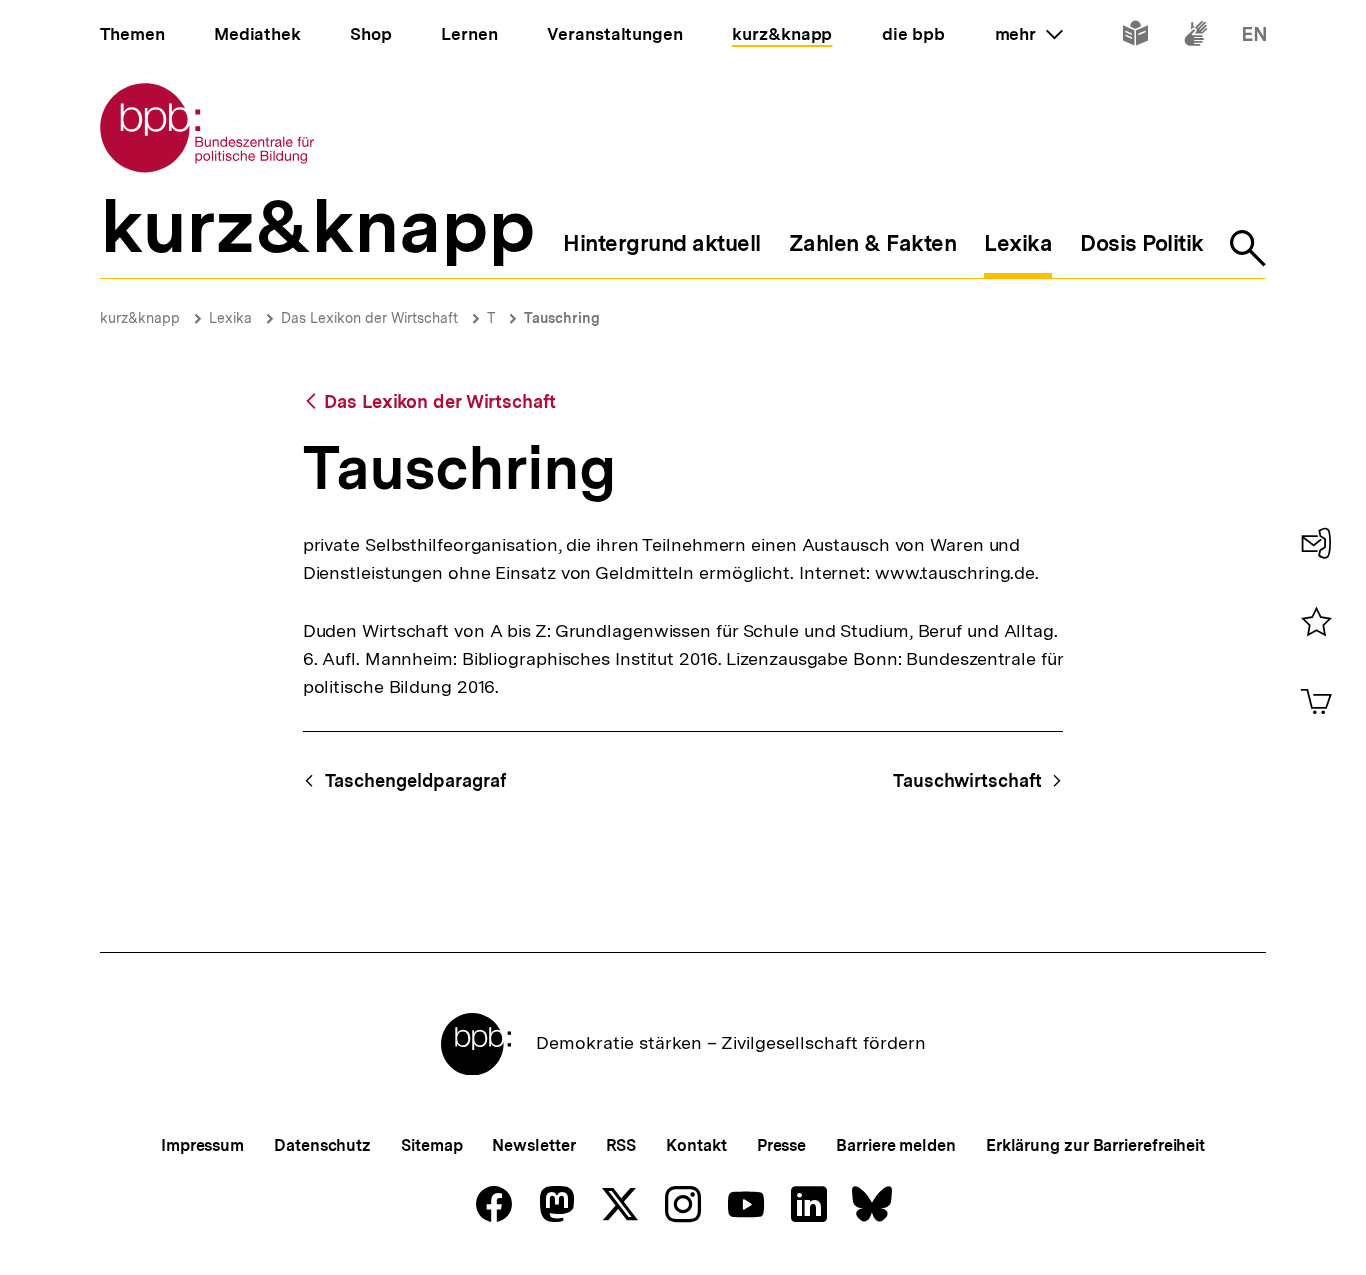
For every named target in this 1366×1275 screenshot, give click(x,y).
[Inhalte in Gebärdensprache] (1195, 37)
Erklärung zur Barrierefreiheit (1095, 1145)
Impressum (202, 1145)
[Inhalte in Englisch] (1254, 37)
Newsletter (533, 1145)
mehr (1029, 34)
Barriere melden (896, 1145)
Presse (781, 1145)
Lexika (230, 318)
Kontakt (696, 1145)
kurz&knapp (140, 318)
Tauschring (562, 318)
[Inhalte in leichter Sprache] (1135, 37)
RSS (621, 1145)
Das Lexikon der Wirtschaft (369, 318)
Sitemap (431, 1145)
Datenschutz (322, 1145)
